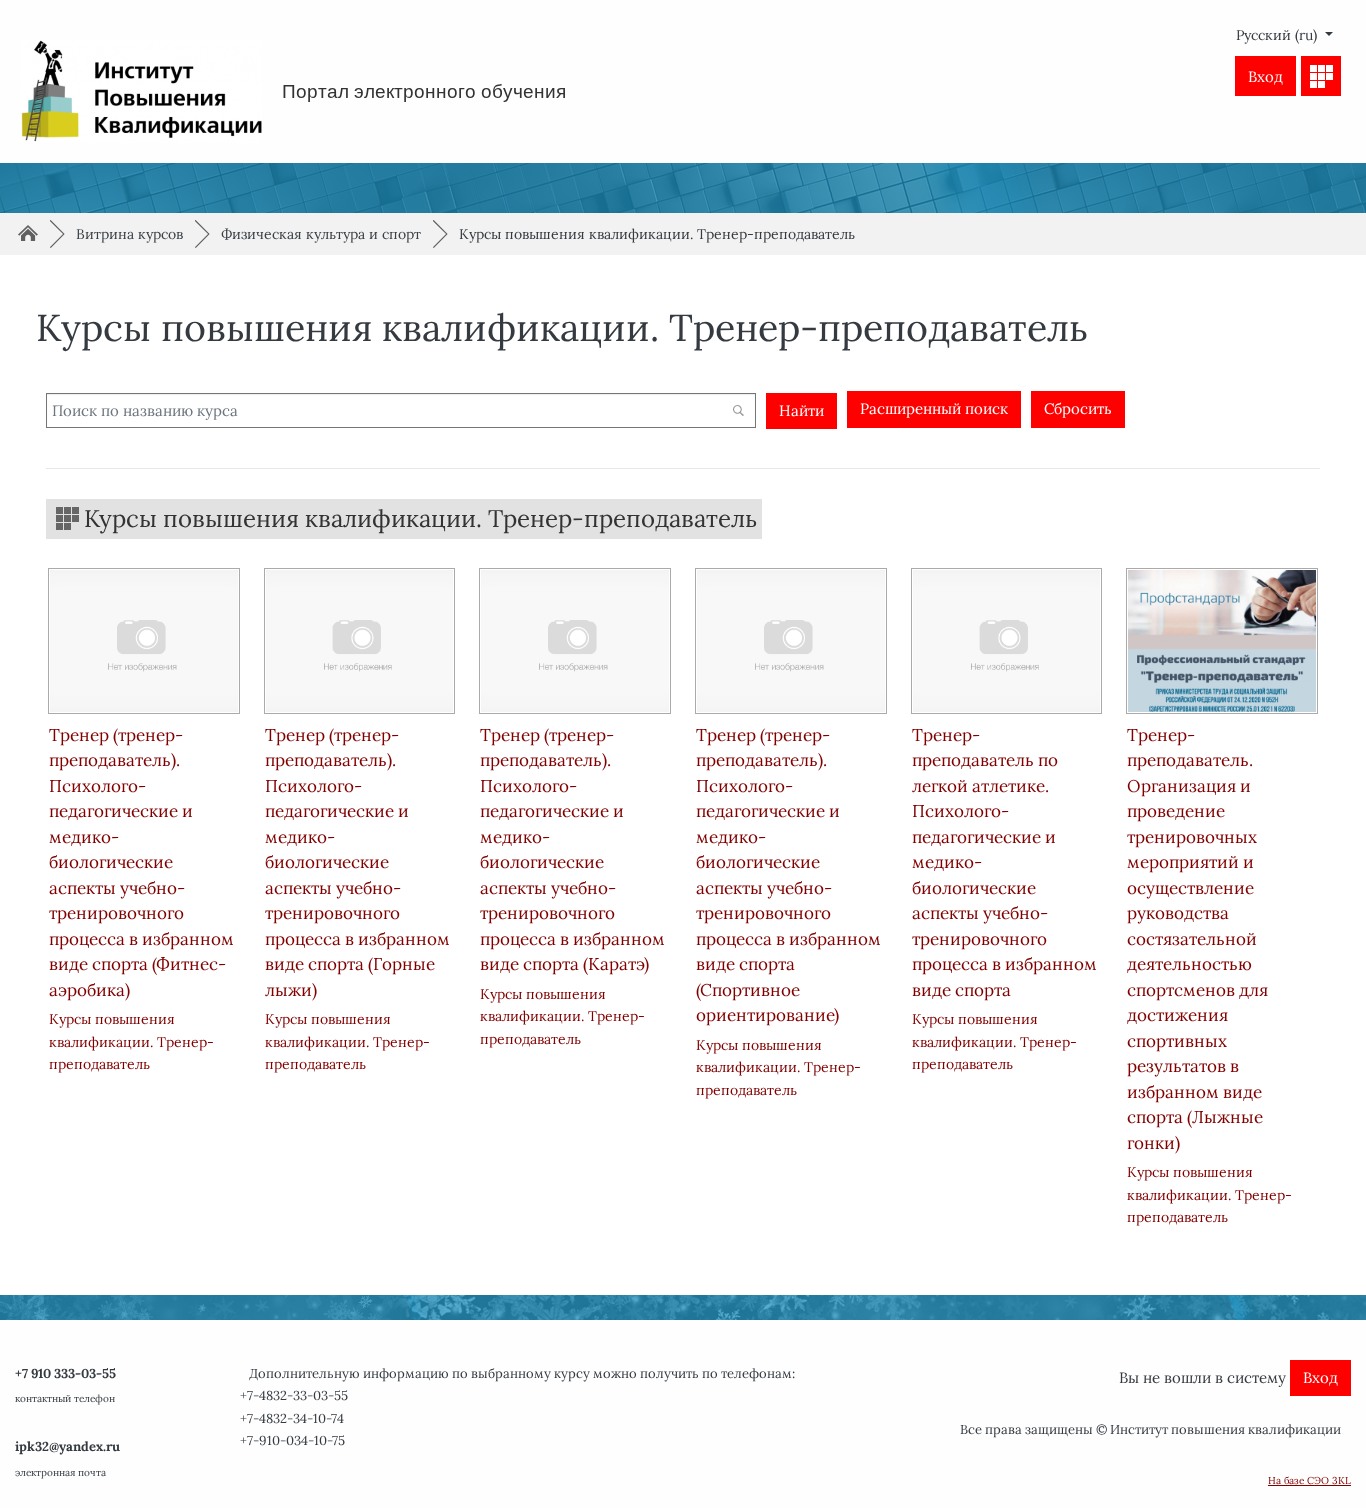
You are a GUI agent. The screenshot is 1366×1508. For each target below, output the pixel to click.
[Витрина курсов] (1321, 76)
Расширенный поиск (934, 408)
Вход (1265, 76)
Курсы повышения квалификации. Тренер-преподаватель (657, 234)
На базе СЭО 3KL (1309, 1480)
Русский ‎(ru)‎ (1278, 35)
